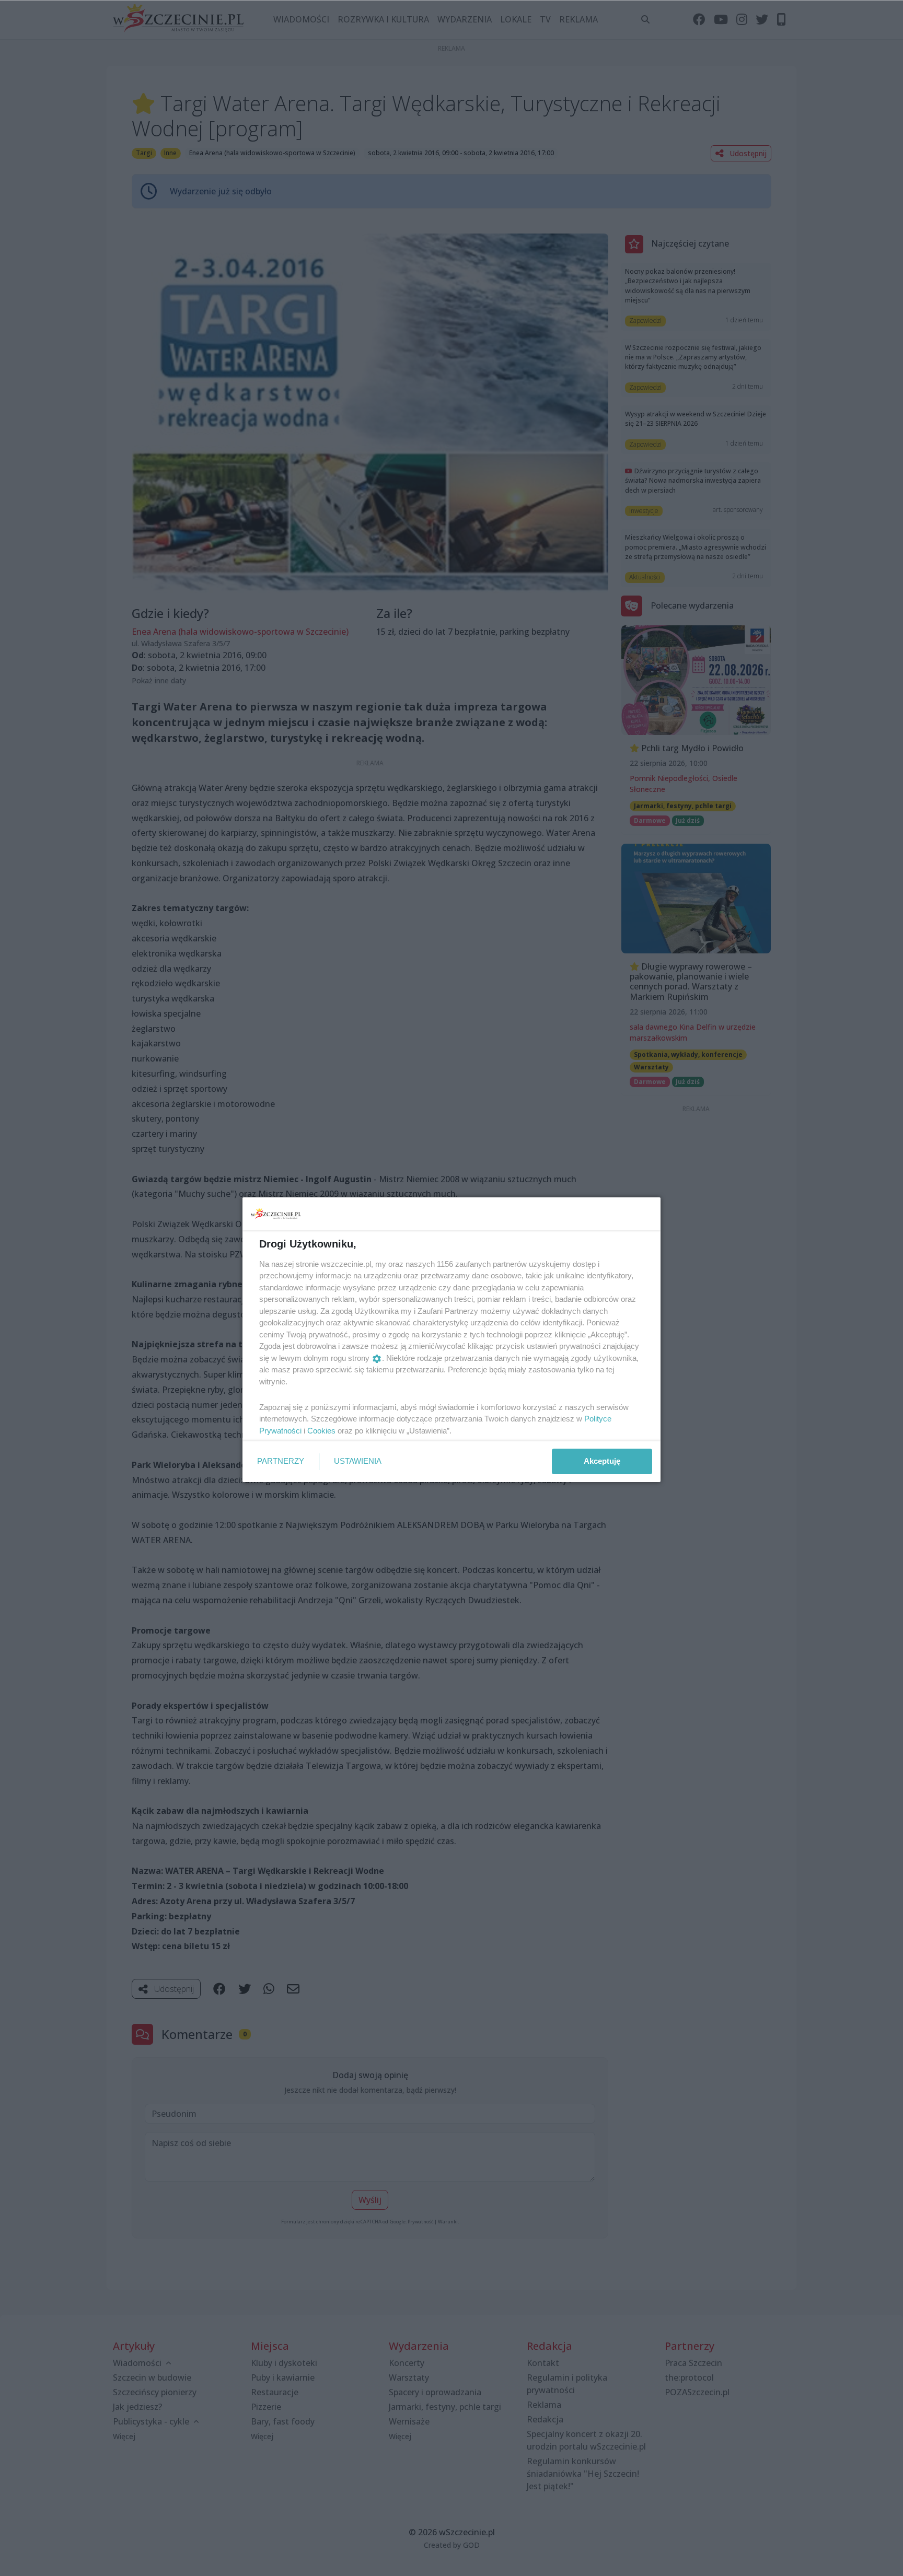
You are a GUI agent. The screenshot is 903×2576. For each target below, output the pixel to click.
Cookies (321, 1431)
